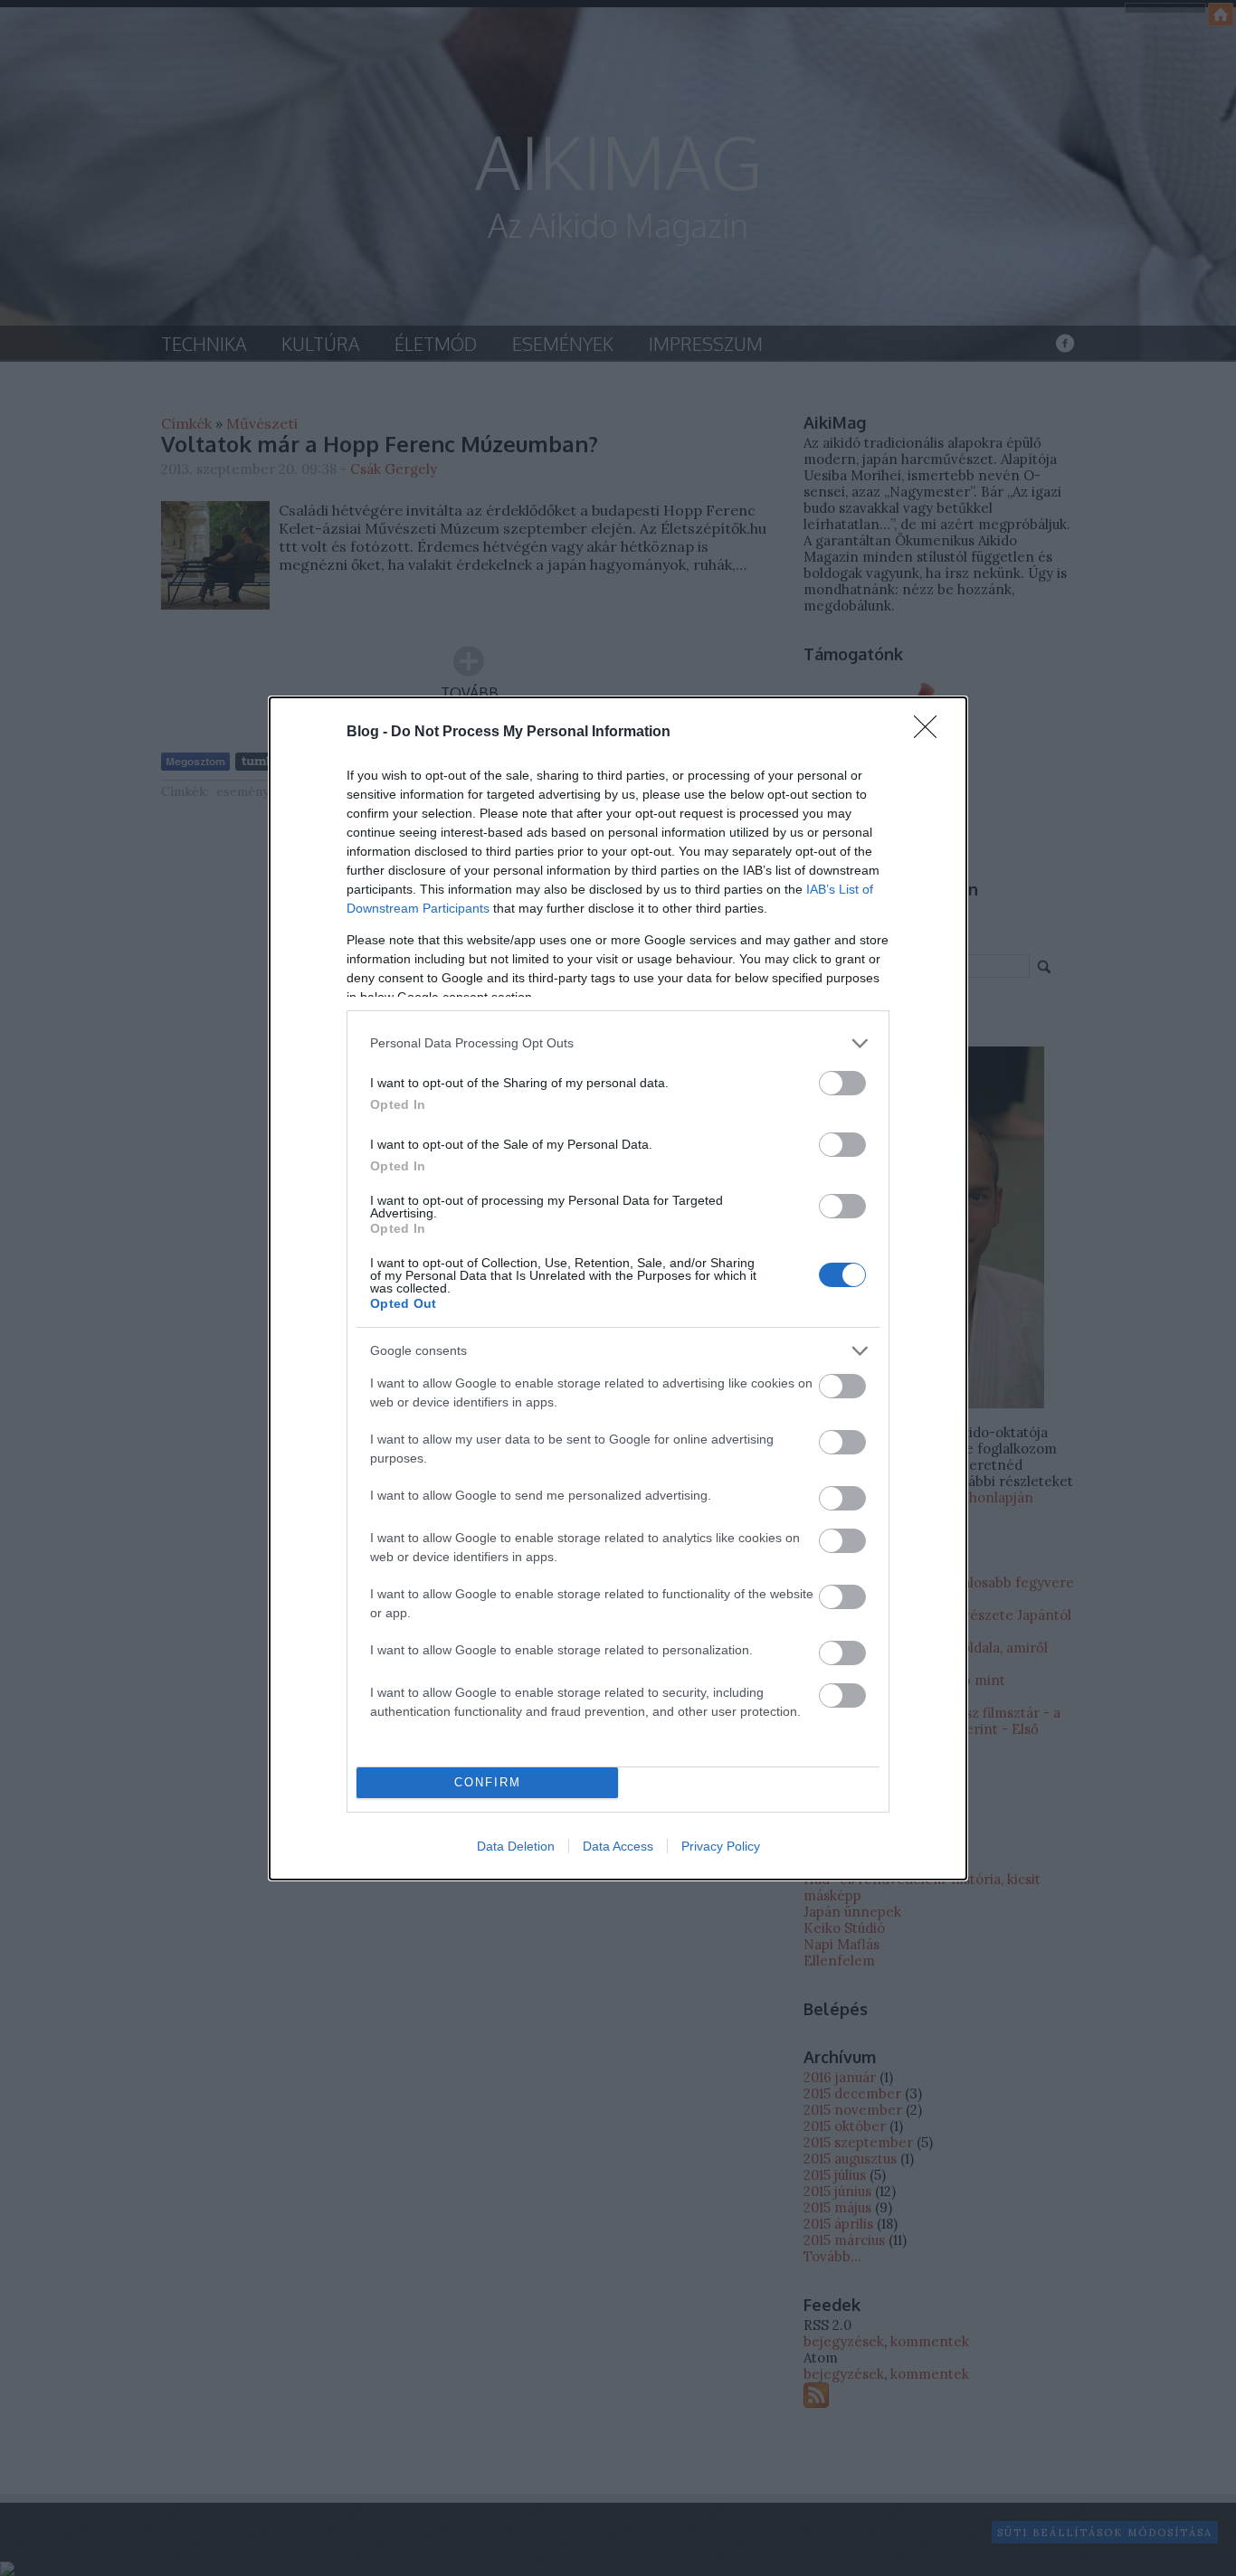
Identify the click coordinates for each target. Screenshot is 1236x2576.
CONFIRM (488, 1782)
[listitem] (618, 1043)
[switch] (842, 1083)
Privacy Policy (721, 1846)
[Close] (931, 733)
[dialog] (618, 1288)
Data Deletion (516, 1846)
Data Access (618, 1846)
